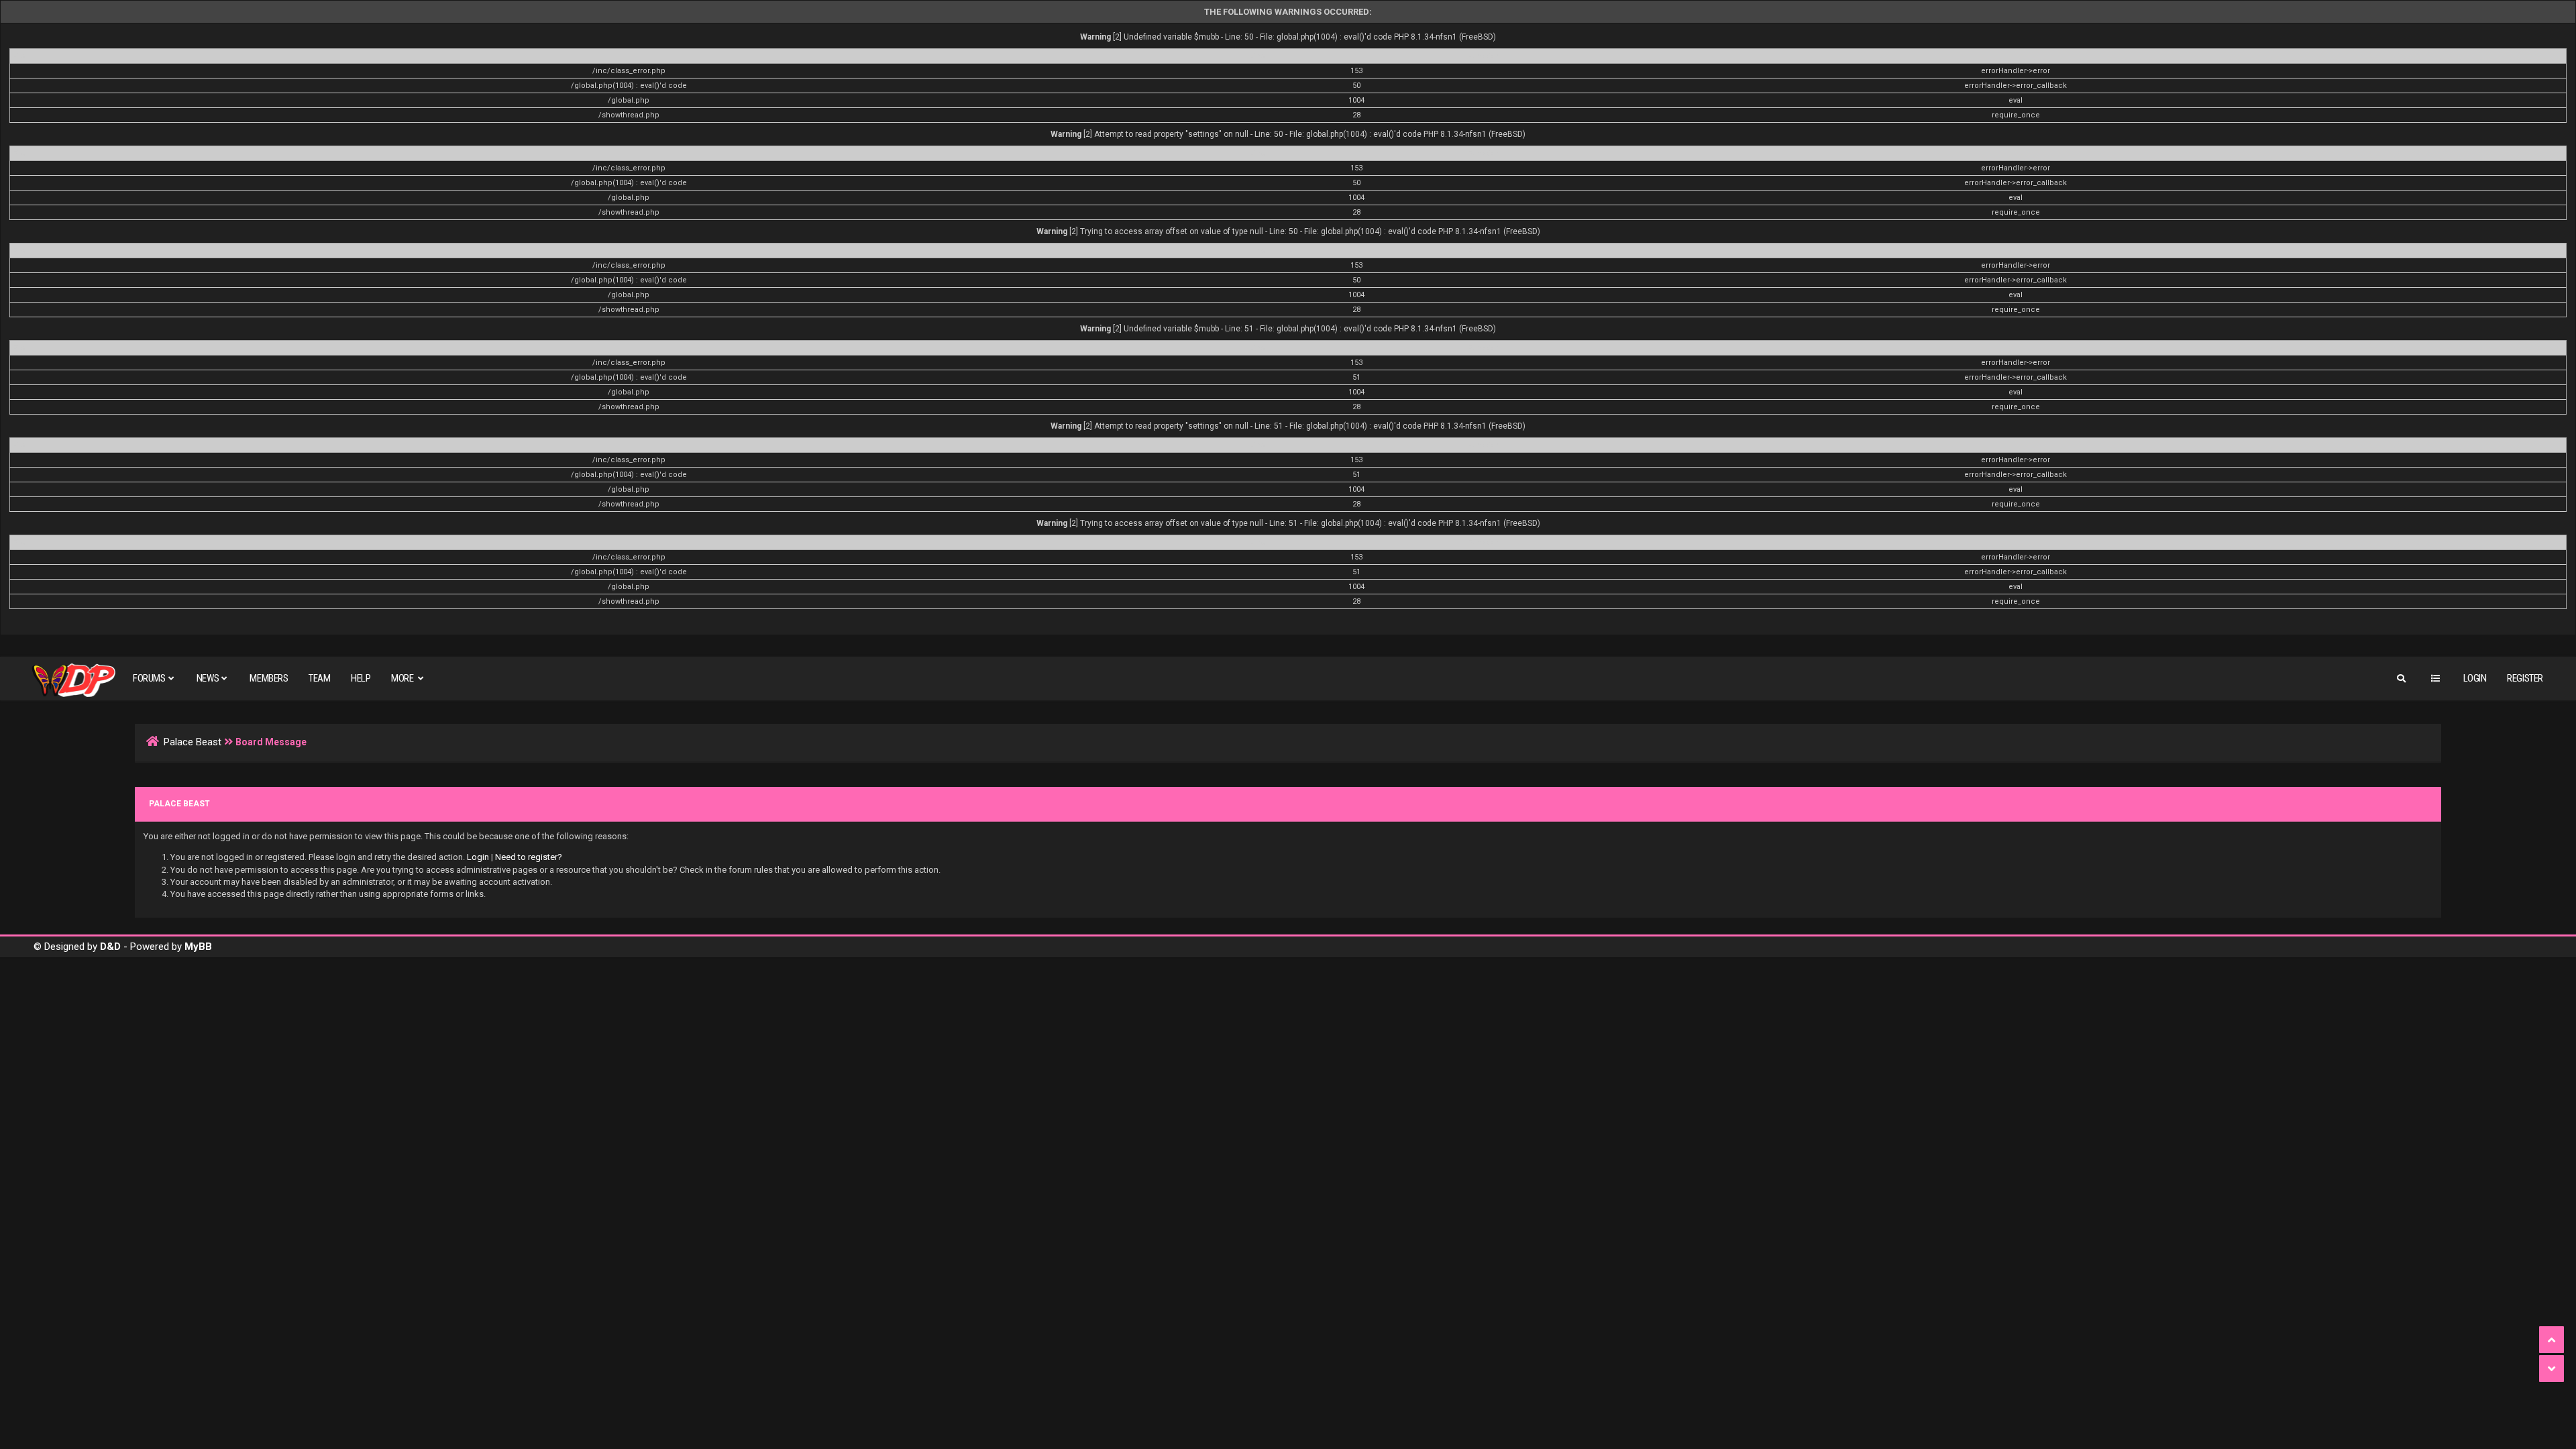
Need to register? (529, 857)
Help (361, 678)
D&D (110, 947)
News (208, 678)
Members (269, 678)
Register (2525, 678)
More (403, 678)
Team (319, 678)
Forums (149, 678)
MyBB (198, 947)
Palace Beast (193, 742)
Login (2475, 678)
